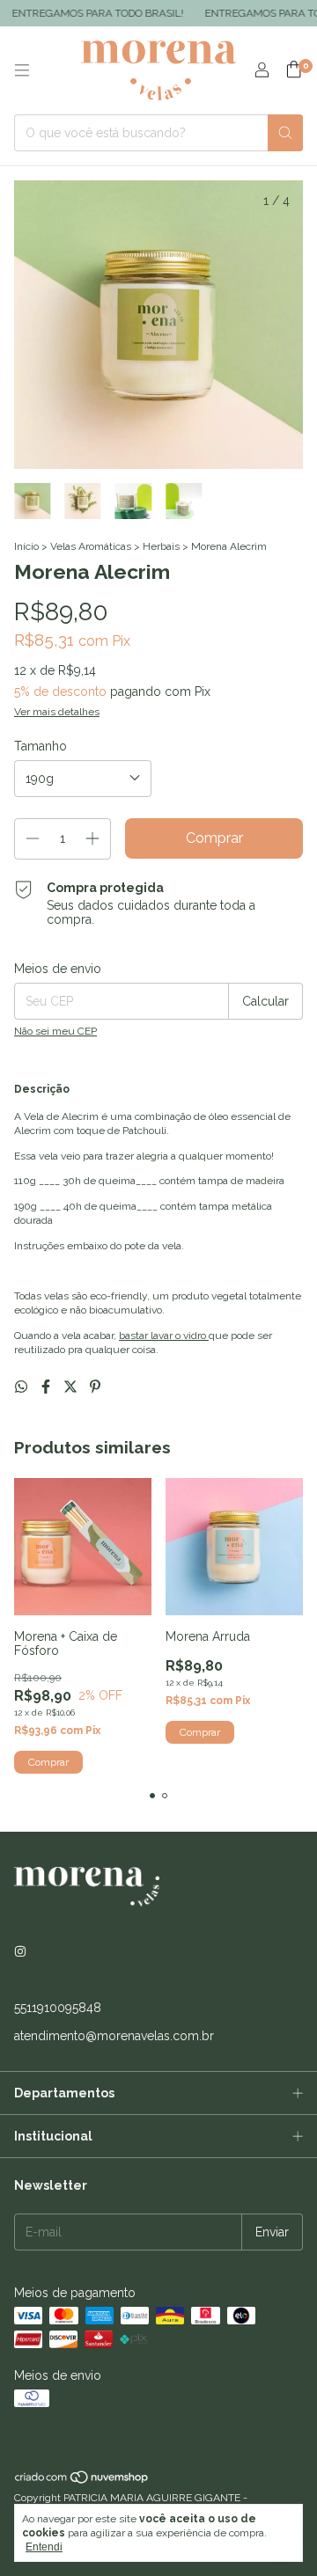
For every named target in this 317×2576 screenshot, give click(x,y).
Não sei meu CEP (55, 1031)
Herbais (161, 546)
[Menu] (22, 70)
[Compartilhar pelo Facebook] (48, 1387)
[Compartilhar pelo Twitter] (72, 1387)
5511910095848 (58, 2008)
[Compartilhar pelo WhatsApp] (23, 1387)
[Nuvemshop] (82, 2481)
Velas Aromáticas (91, 546)
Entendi (44, 2547)
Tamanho (41, 746)
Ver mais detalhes (57, 712)
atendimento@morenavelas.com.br (114, 2036)
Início (26, 546)
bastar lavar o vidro (164, 1336)
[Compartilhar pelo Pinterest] (95, 1387)
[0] (294, 70)
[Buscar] (285, 133)
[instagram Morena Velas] (20, 1951)
